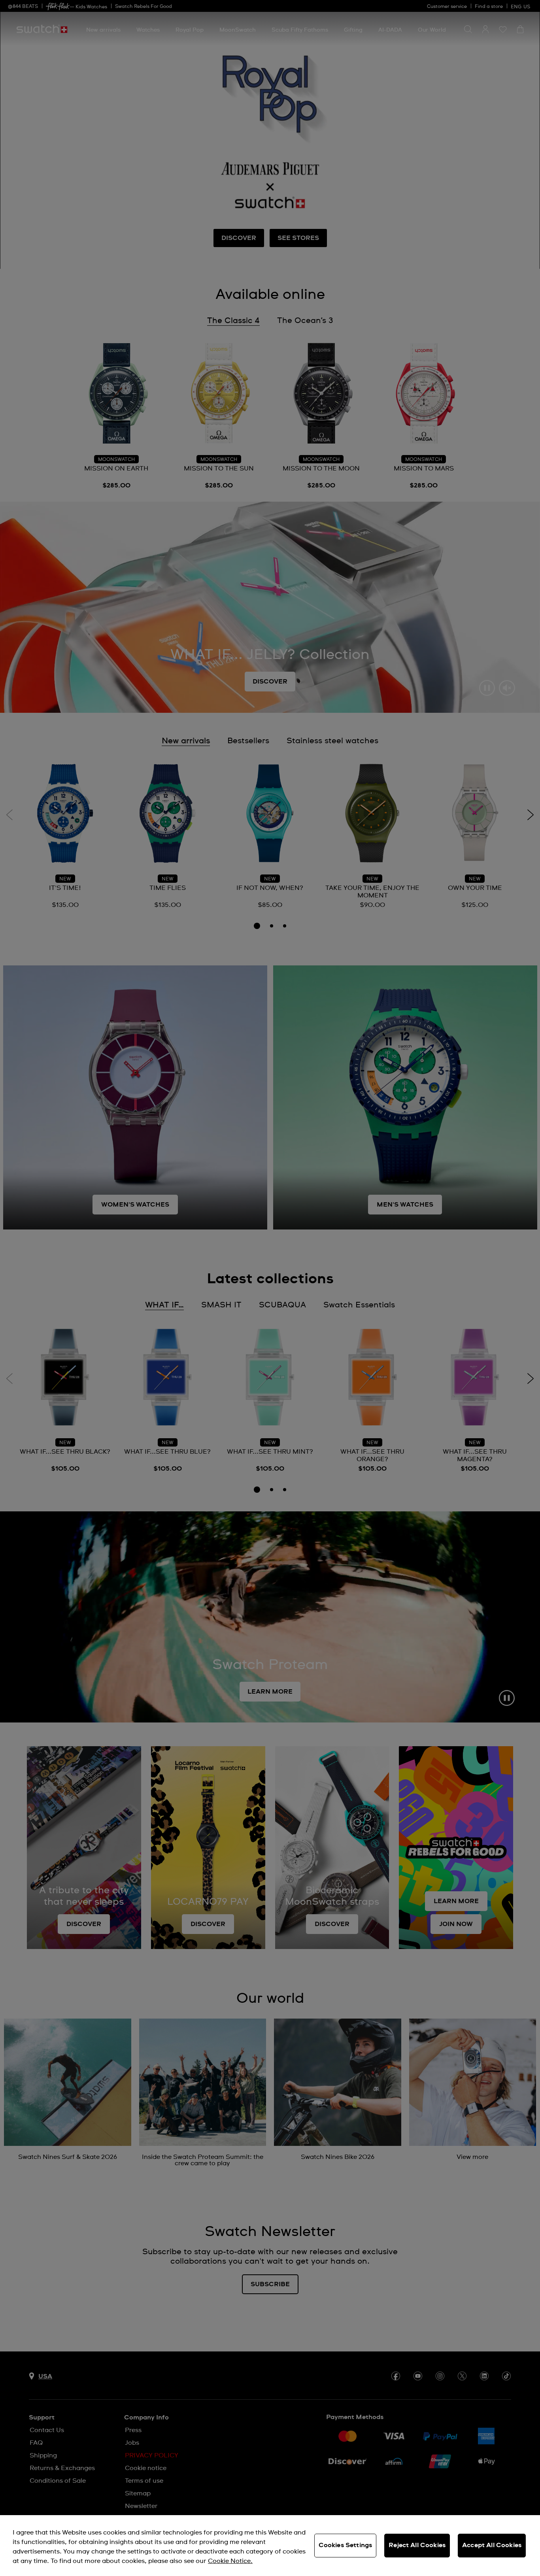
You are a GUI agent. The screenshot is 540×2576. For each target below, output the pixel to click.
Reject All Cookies (417, 2545)
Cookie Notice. (230, 2561)
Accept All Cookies (492, 2545)
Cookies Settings (346, 2545)
